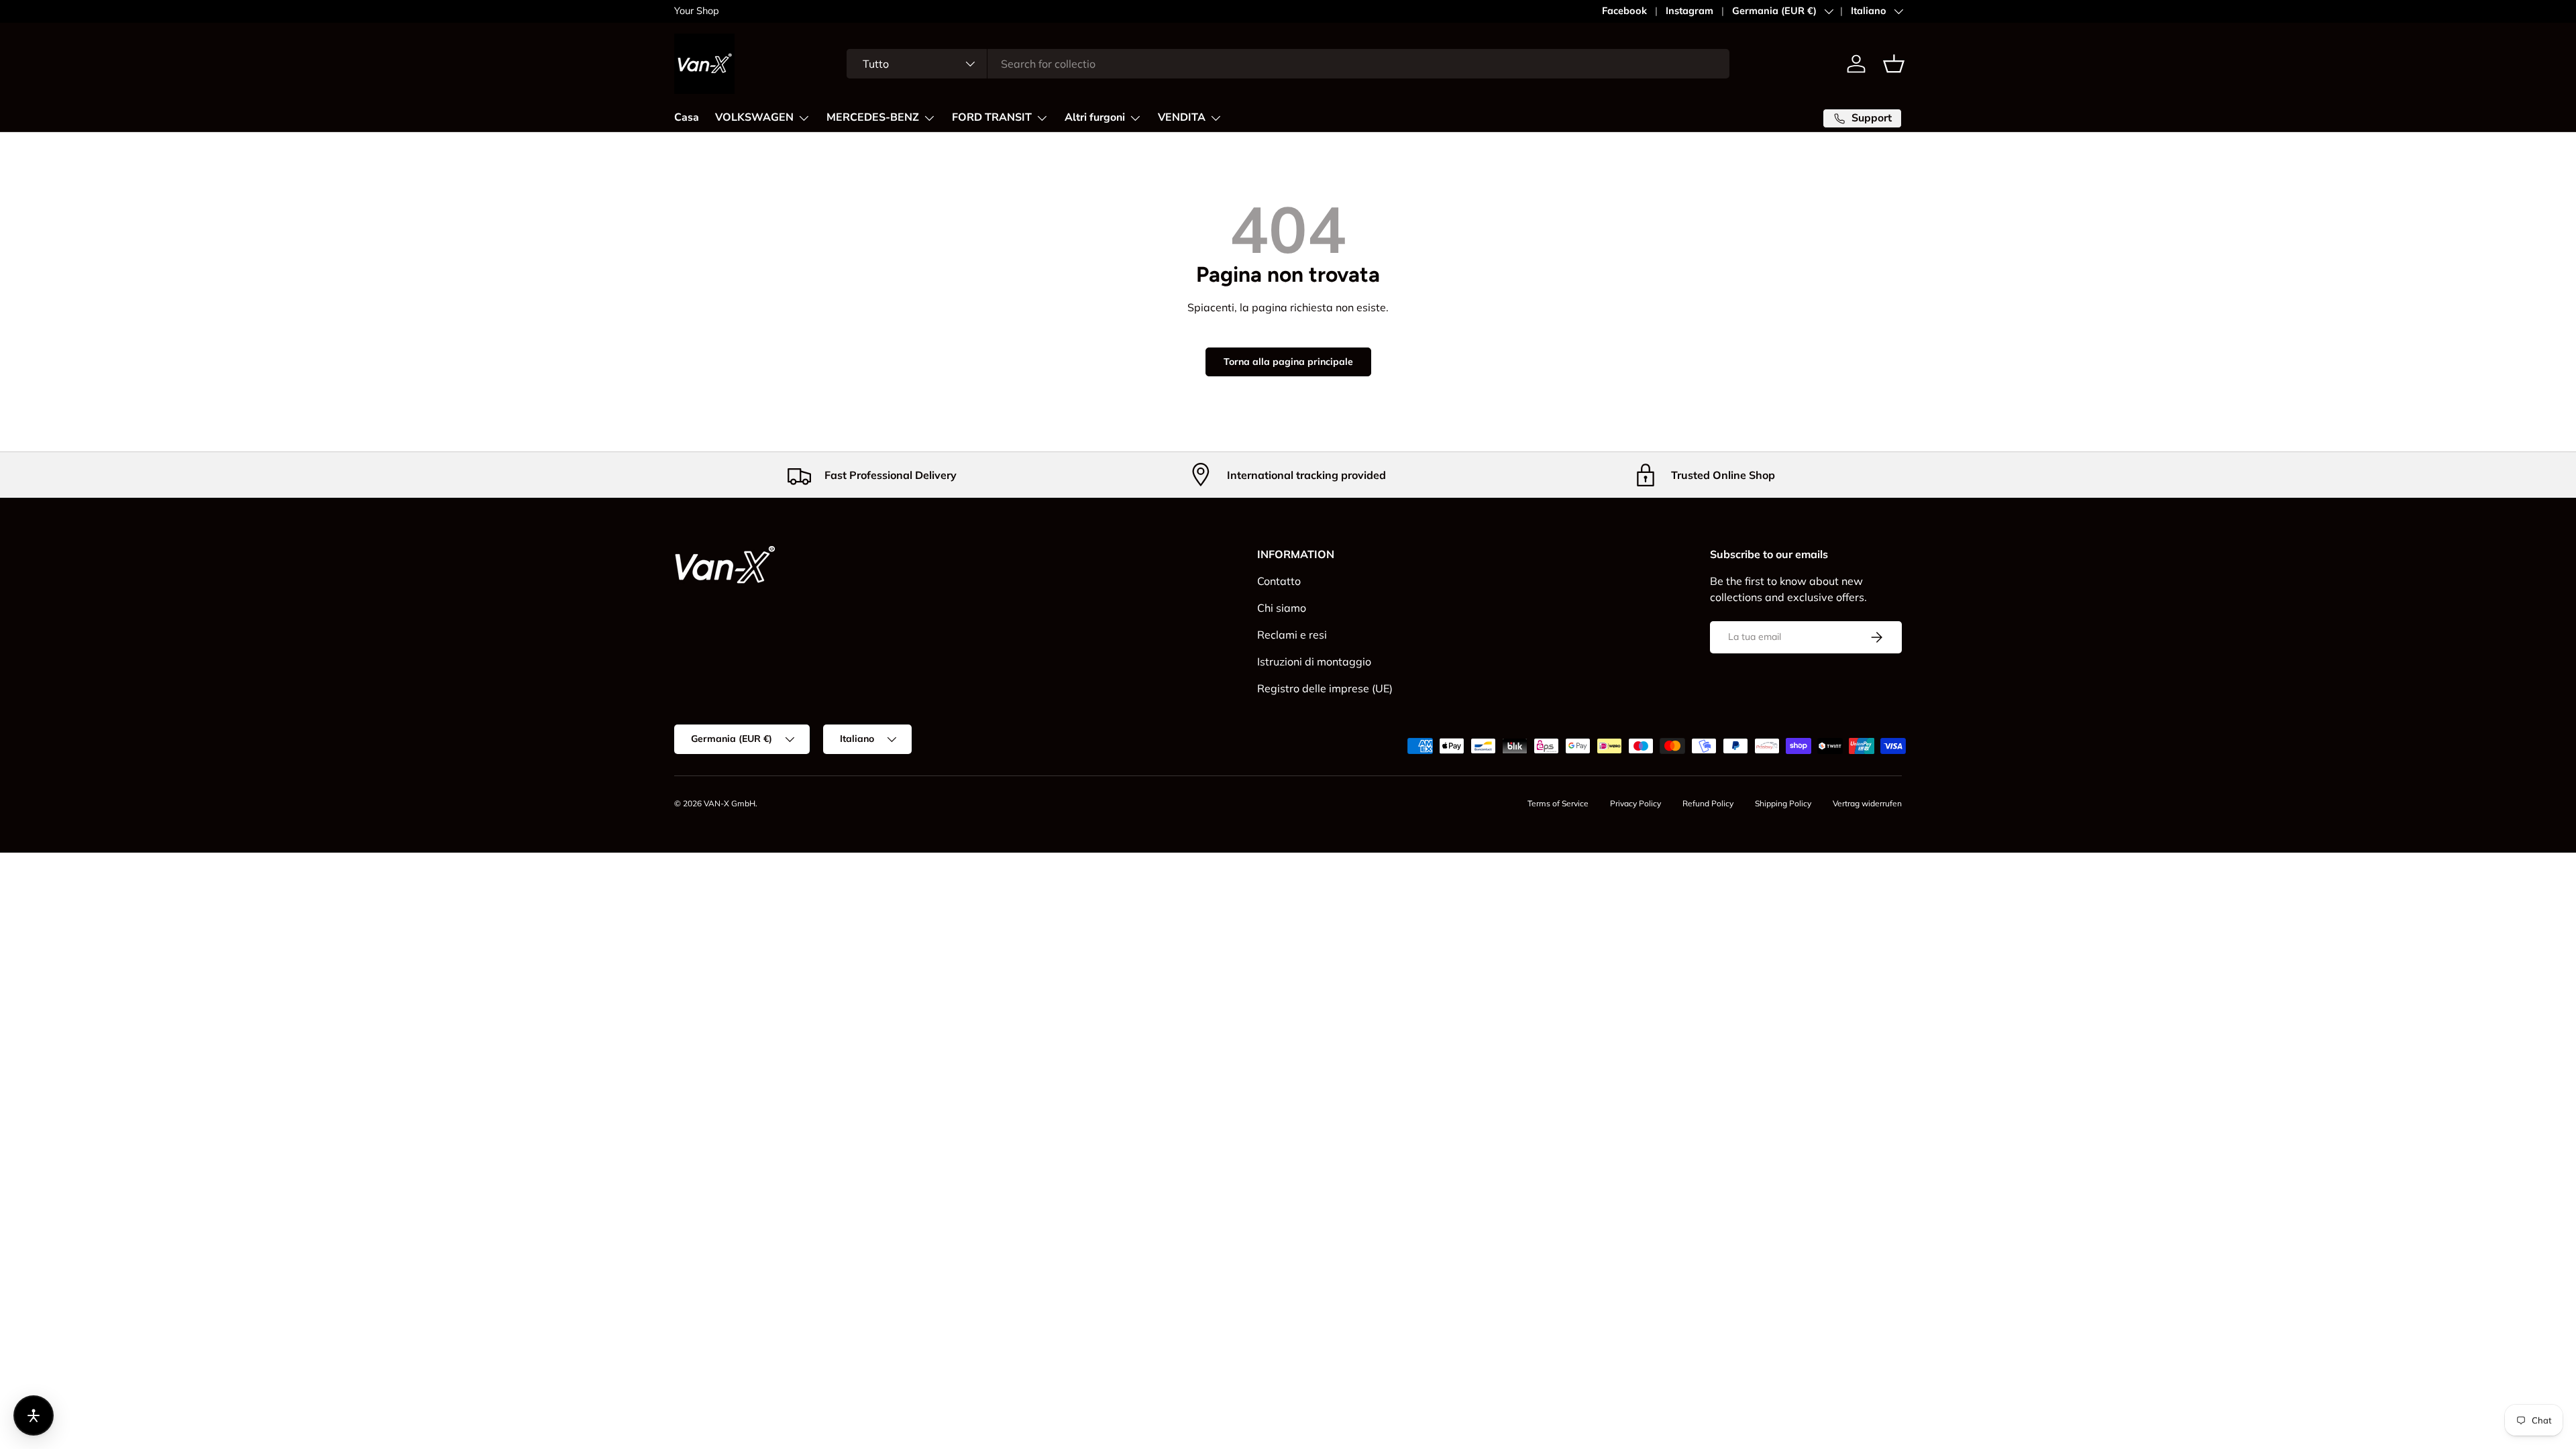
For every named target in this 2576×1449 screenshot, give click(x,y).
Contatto (1279, 581)
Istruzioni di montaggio (1314, 661)
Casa (687, 117)
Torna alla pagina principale (1288, 362)
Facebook (1624, 11)
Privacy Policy (1635, 803)
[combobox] (1288, 64)
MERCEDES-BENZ (873, 117)
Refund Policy (1708, 803)
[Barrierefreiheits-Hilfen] (34, 1415)
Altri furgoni (1095, 117)
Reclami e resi (1292, 635)
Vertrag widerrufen (1867, 803)
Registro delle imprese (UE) (1325, 688)
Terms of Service (1558, 803)
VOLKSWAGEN (754, 117)
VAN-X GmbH (730, 803)
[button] (1894, 64)
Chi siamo (1282, 608)
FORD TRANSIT (992, 117)
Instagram (1689, 11)
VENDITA (1182, 117)
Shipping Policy (1783, 803)
